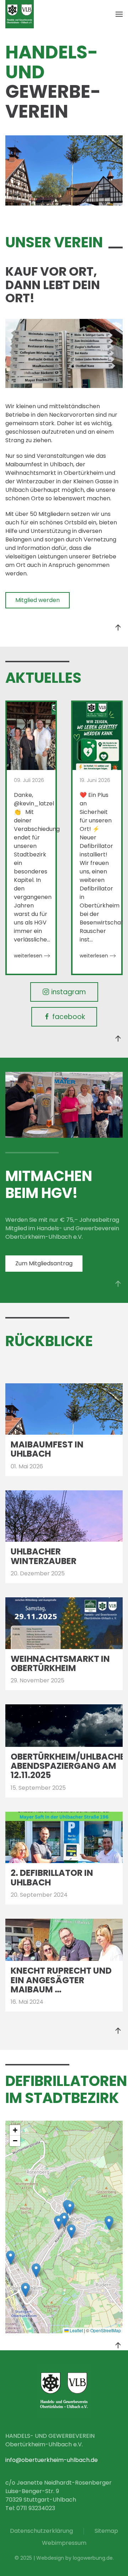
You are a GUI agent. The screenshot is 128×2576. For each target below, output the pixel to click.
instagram (69, 992)
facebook (69, 1017)
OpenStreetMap (106, 2330)
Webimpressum (64, 2543)
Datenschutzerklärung (41, 2531)
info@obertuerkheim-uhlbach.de (52, 2460)
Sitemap (106, 2531)
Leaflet (76, 2330)
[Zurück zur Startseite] (20, 14)
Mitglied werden (38, 600)
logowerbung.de (93, 2558)
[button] (119, 14)
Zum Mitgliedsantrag (44, 1263)
